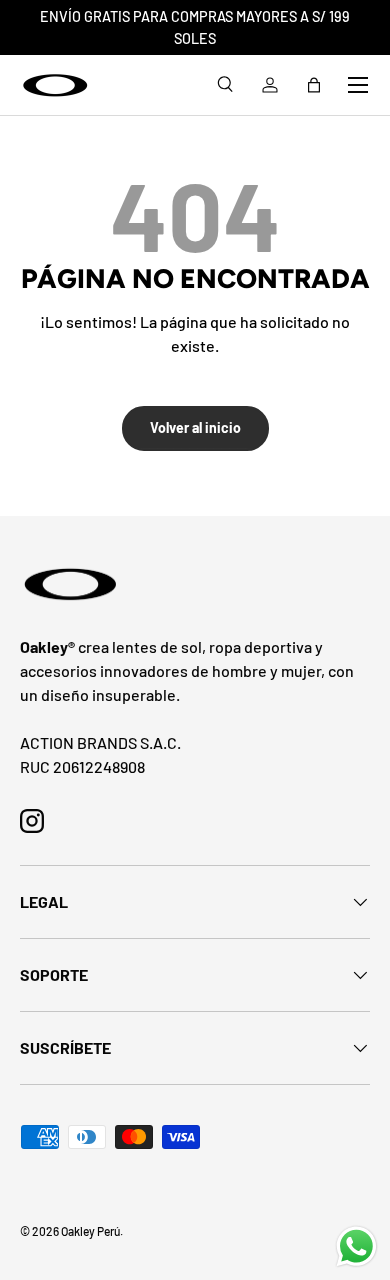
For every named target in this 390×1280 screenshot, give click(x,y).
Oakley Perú (90, 1231)
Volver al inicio (195, 427)
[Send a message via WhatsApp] (356, 1246)
